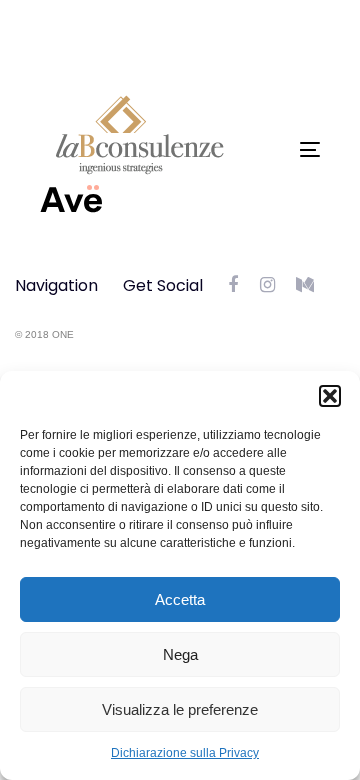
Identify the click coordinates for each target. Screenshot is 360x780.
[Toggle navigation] (273, 149)
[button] (330, 396)
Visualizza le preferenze (180, 709)
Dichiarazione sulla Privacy (185, 753)
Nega (180, 654)
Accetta (180, 599)
